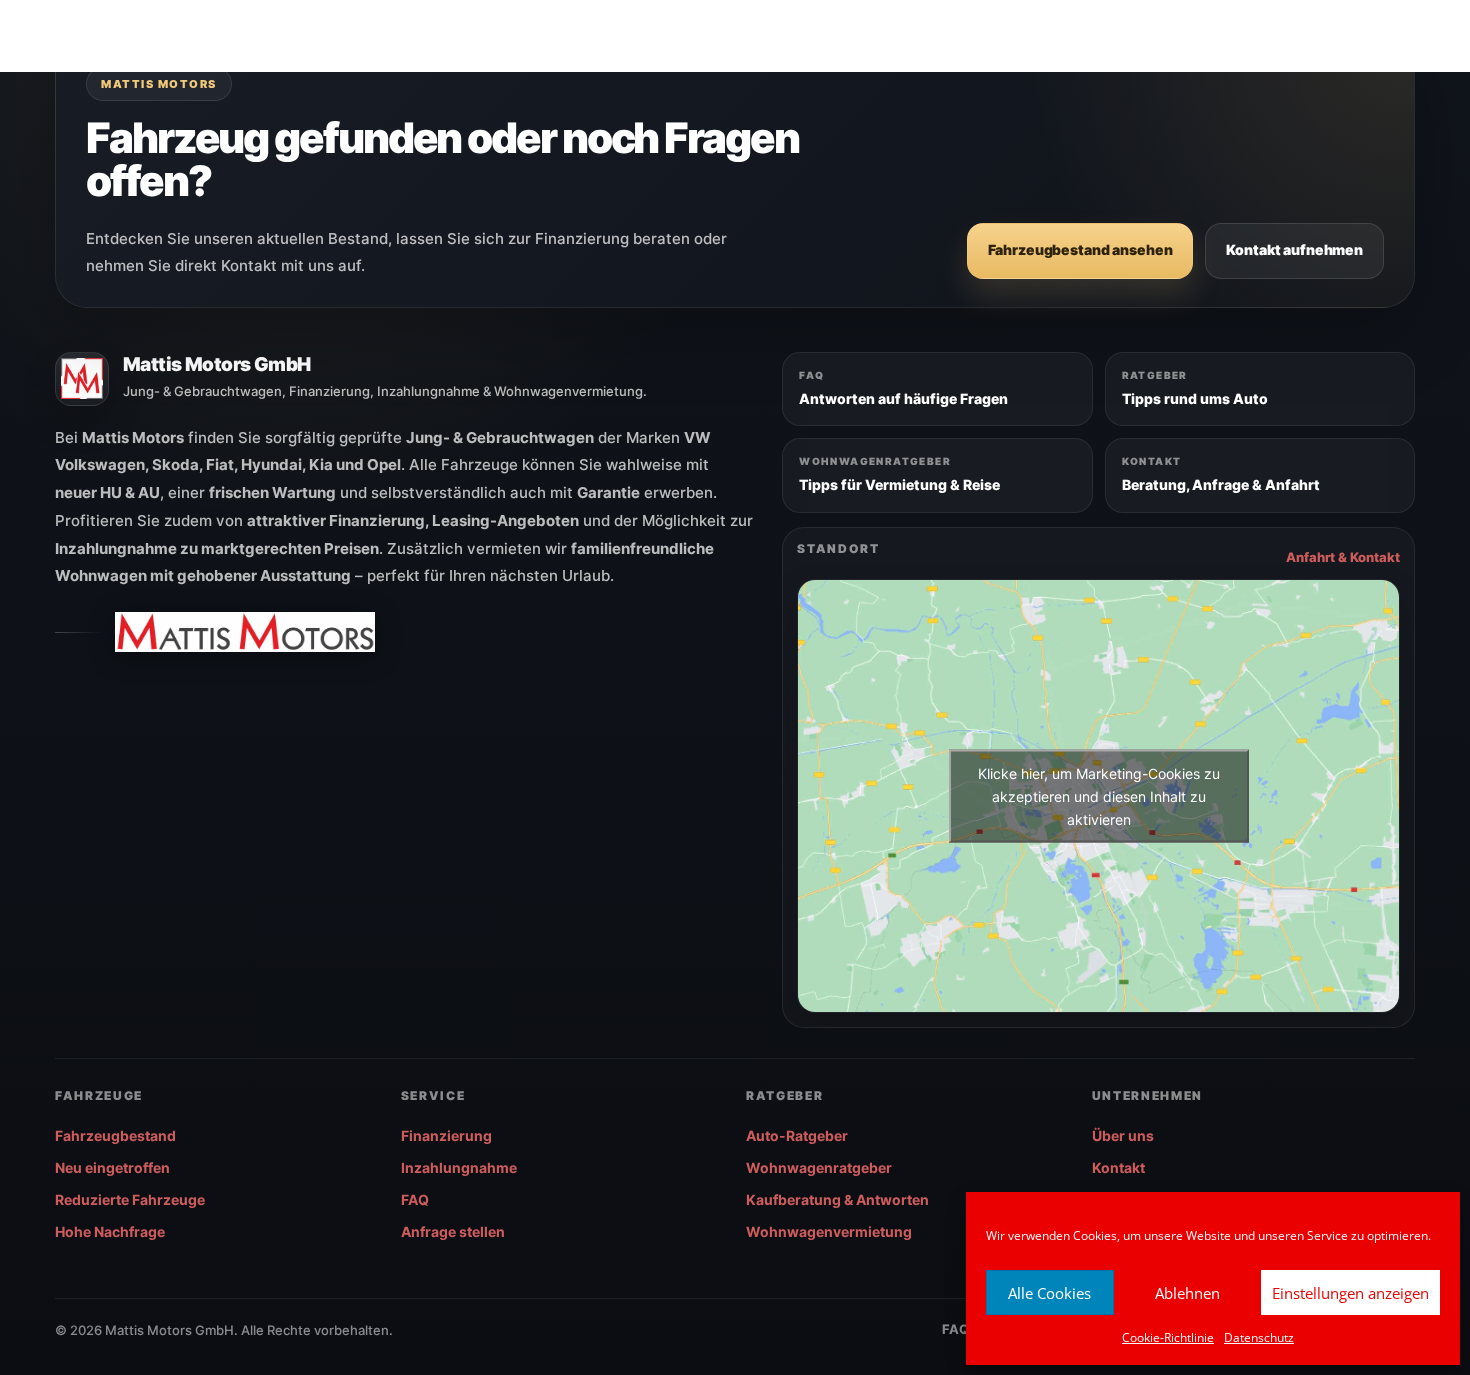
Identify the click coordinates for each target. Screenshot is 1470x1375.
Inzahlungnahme (459, 1167)
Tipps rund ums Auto (1195, 398)
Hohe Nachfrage (110, 1231)
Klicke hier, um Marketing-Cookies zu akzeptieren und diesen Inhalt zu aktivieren (1099, 795)
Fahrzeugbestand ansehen (1080, 249)
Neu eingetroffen (112, 1167)
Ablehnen (1187, 1293)
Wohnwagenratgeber (819, 1167)
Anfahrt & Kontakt (1343, 557)
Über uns (1123, 1135)
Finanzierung (446, 1135)
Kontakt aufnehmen (1294, 249)
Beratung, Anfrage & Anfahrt (1221, 484)
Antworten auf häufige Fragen (903, 398)
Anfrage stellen (453, 1231)
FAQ (415, 1199)
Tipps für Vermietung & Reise (899, 484)
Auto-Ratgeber (797, 1135)
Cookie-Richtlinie (1168, 1337)
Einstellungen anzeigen (1350, 1293)
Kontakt (1118, 1167)
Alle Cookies (1049, 1293)
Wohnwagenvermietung (829, 1231)
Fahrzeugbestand (115, 1135)
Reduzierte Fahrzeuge (130, 1199)
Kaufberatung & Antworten (837, 1199)
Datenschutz (1259, 1337)
